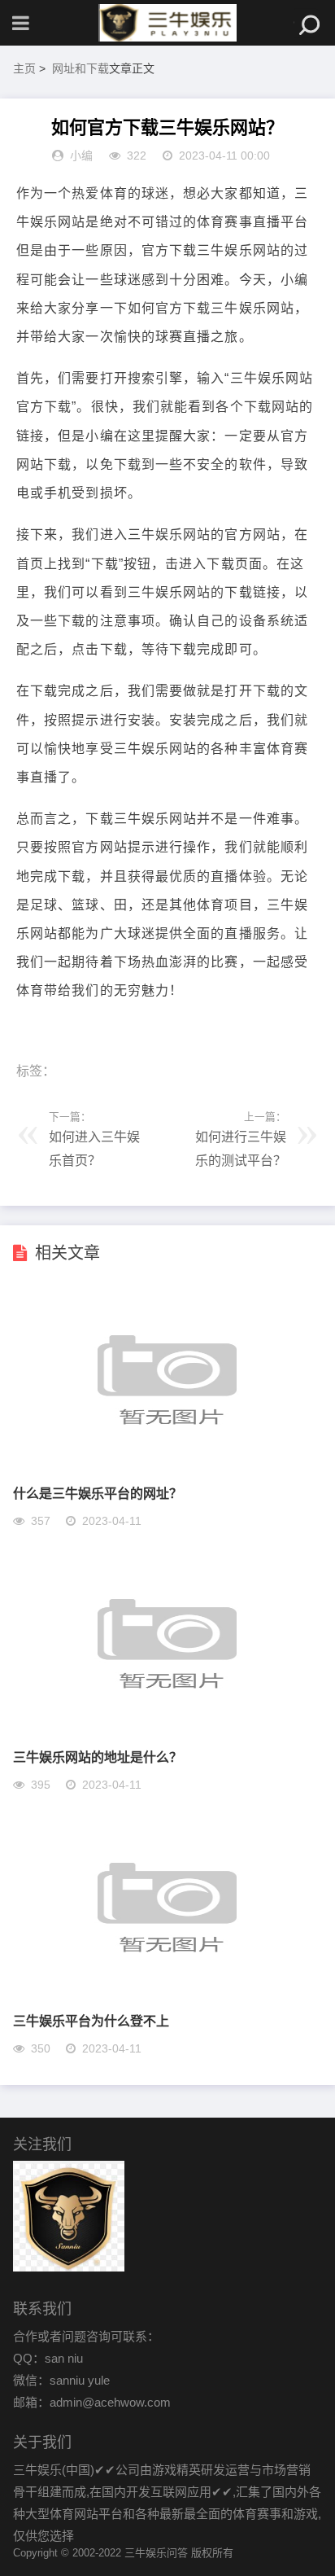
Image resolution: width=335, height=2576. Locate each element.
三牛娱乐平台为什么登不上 (91, 2020)
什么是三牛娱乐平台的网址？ (98, 1493)
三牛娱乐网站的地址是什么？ (98, 1757)
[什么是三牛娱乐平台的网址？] (167, 1468)
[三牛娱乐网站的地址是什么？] (167, 1731)
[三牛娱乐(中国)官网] (167, 23)
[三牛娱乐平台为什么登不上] (167, 1995)
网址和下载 (80, 68)
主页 (24, 68)
